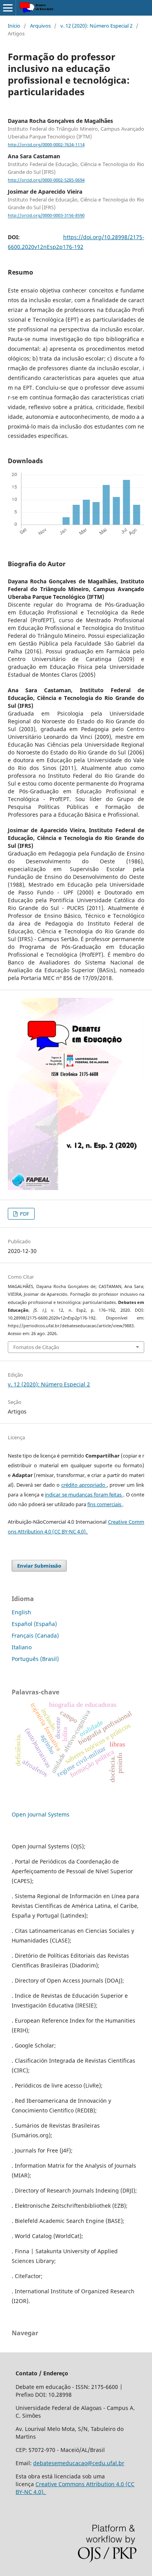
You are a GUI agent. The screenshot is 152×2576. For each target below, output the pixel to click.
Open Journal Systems (41, 1814)
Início (14, 26)
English (21, 1612)
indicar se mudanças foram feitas (84, 1494)
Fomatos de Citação (36, 1347)
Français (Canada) (35, 1635)
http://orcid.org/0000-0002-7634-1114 (46, 145)
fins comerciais (105, 1504)
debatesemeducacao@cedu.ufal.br (79, 2463)
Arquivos (40, 26)
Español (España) (34, 1624)
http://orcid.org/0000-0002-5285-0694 (46, 180)
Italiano (22, 1647)
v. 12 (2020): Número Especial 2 (96, 26)
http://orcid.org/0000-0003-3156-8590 (46, 216)
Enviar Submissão (39, 1566)
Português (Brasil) (35, 1659)
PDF (24, 1214)
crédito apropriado (84, 1485)
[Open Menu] (8, 8)
